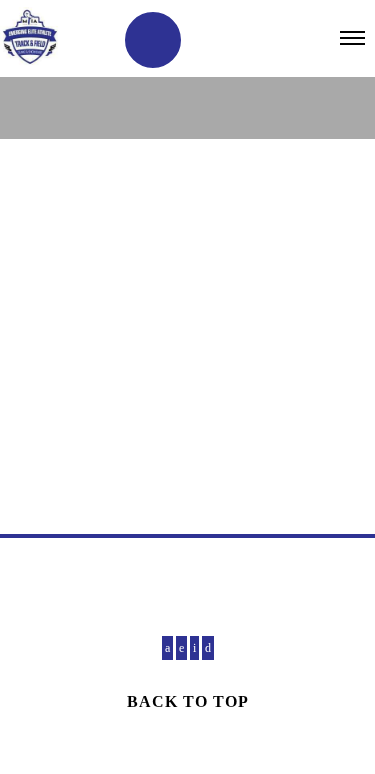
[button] (153, 40)
